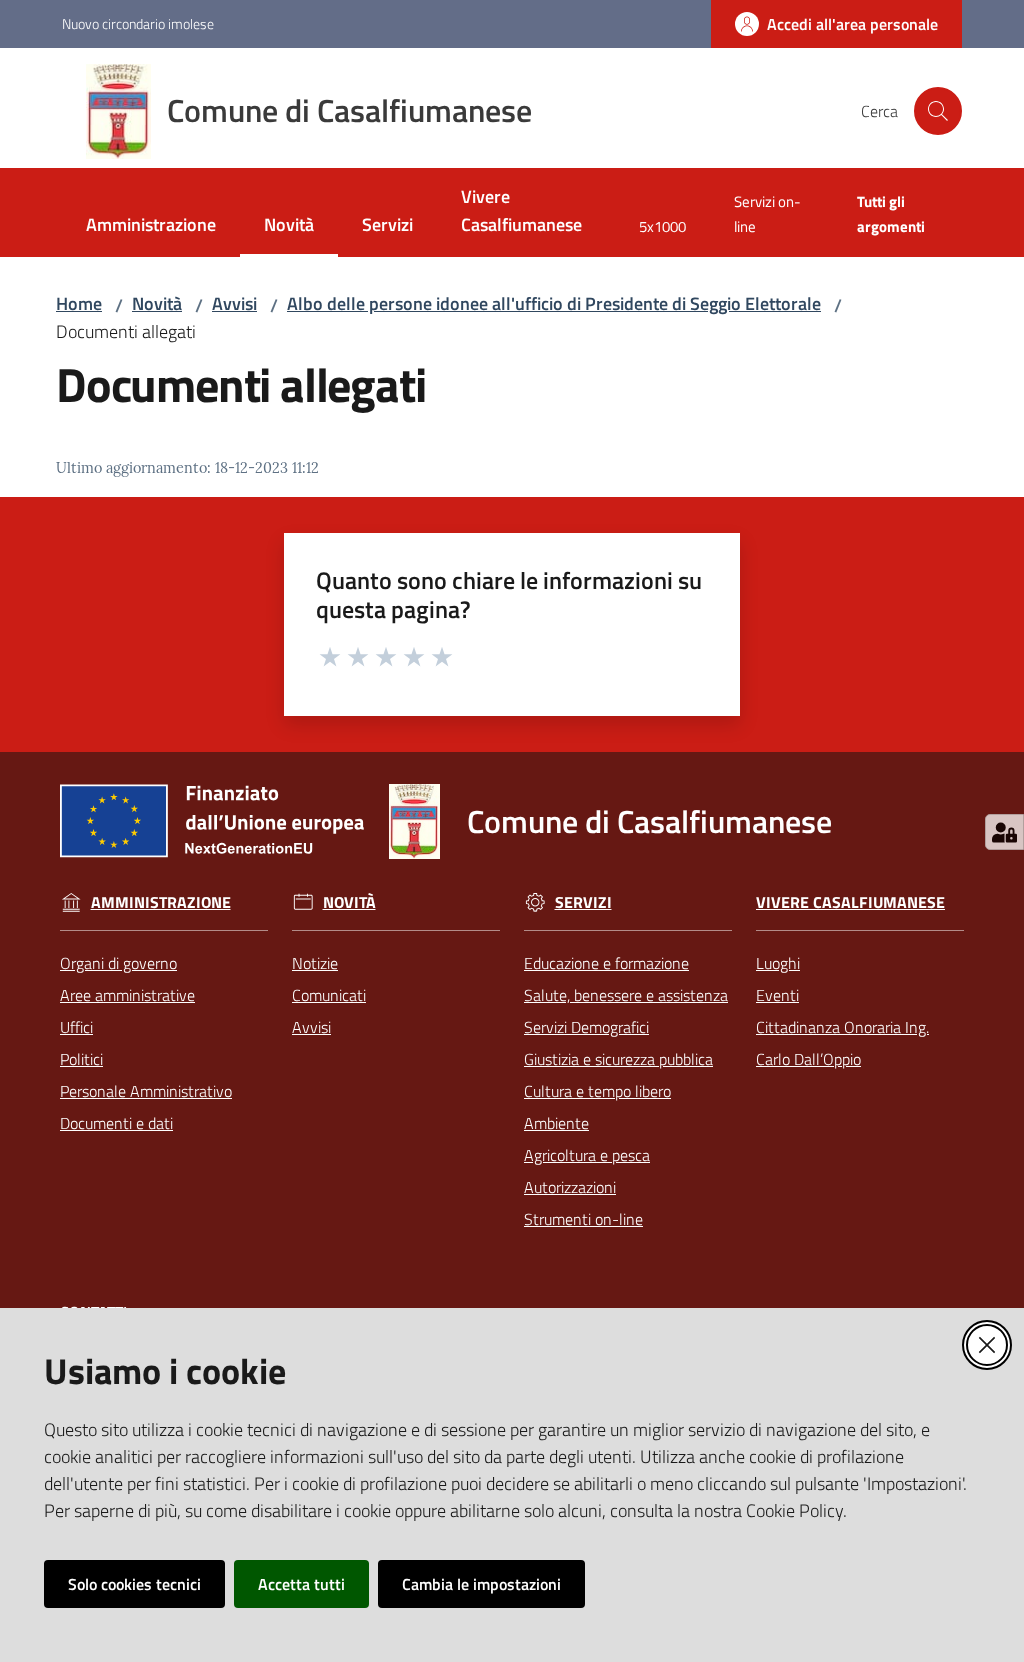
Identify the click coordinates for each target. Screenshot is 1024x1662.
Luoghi (778, 963)
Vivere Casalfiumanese (850, 902)
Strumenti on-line (583, 1219)
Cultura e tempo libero (597, 1091)
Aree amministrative (127, 995)
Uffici (76, 1027)
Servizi (583, 902)
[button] (938, 111)
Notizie (315, 963)
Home (79, 303)
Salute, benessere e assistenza (626, 995)
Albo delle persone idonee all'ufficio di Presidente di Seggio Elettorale (554, 303)
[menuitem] (151, 226)
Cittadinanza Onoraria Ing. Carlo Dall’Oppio (842, 1043)
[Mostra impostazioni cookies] (1004, 832)
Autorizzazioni (570, 1187)
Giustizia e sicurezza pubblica (618, 1059)
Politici (81, 1059)
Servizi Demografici (586, 1027)
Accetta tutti (301, 1584)
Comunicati (329, 995)
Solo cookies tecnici (134, 1584)
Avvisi (234, 303)
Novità (157, 303)
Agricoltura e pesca (587, 1155)
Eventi (777, 995)
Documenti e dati (116, 1123)
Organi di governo (118, 963)
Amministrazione (161, 902)
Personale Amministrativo (146, 1091)
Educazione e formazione (606, 963)
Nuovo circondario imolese (138, 23)
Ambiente (556, 1123)
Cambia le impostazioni (481, 1584)
